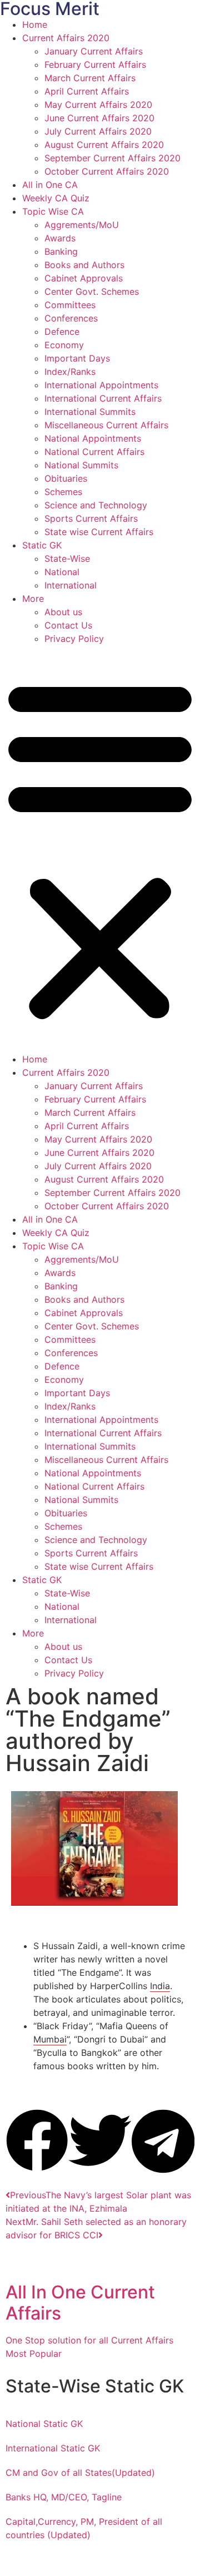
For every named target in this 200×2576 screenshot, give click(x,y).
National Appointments (93, 438)
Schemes (63, 492)
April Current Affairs (87, 91)
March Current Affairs (90, 78)
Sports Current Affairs (91, 518)
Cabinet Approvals (84, 278)
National (62, 572)
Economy (64, 345)
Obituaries (66, 478)
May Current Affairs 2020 (98, 105)
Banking (61, 251)
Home (35, 24)
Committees (70, 305)
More (33, 599)
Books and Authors (84, 265)
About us (63, 612)
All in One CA (50, 185)
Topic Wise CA (53, 211)
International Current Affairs (103, 398)
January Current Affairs (94, 51)
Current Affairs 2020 (66, 38)
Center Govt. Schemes (92, 291)
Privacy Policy (74, 639)
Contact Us (68, 625)
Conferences (71, 318)
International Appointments (101, 385)
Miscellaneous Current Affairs (106, 425)
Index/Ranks (70, 372)
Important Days (77, 358)
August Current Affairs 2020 (104, 145)
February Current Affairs (95, 65)
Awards (60, 238)
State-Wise (67, 558)
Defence (62, 332)
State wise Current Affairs (99, 532)
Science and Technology (96, 505)
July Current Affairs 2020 (98, 131)
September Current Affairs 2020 (112, 158)
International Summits (90, 412)
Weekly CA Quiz (56, 198)
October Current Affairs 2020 (107, 171)
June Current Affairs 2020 (99, 118)
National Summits (81, 465)
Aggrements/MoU (82, 225)
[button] (100, 849)
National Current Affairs (94, 452)
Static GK (42, 545)
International (71, 585)
